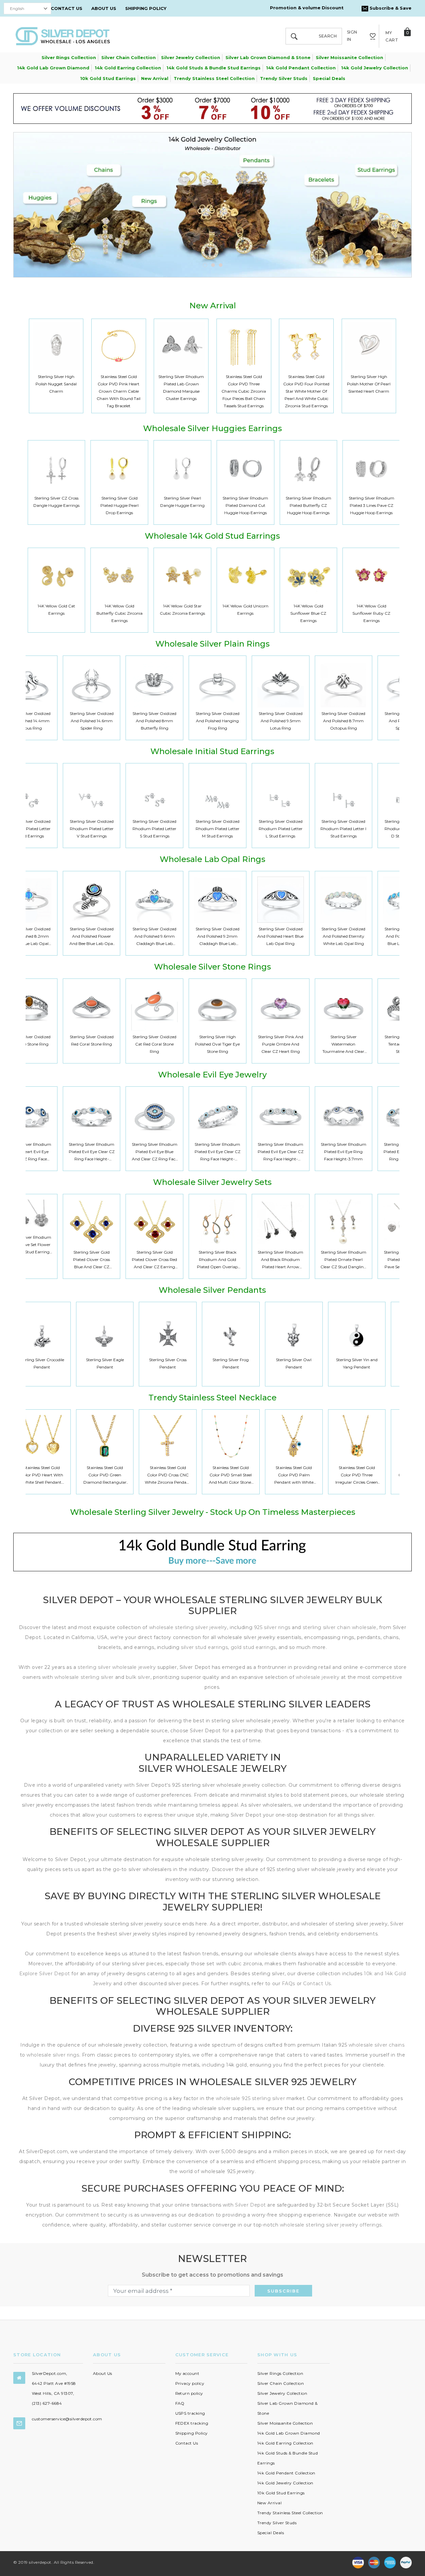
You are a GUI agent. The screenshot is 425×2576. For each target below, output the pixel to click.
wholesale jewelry (318, 1677)
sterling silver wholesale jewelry (117, 1667)
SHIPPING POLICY (146, 8)
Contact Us (317, 1984)
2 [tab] (213, 265)
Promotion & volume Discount (307, 8)
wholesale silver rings (53, 2055)
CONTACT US (67, 8)
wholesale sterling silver (84, 1677)
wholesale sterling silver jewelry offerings (331, 2225)
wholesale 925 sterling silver (250, 2098)
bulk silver (138, 1677)
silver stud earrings (204, 1647)
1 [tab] (205, 265)
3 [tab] (221, 265)
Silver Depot (251, 2205)
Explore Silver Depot (45, 1974)
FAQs (289, 1984)
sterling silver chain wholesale (340, 1627)
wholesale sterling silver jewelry (188, 1627)
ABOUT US (104, 8)
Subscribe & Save (390, 8)
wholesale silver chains (377, 2045)
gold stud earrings (253, 1647)
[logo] (63, 36)
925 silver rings (272, 1627)
